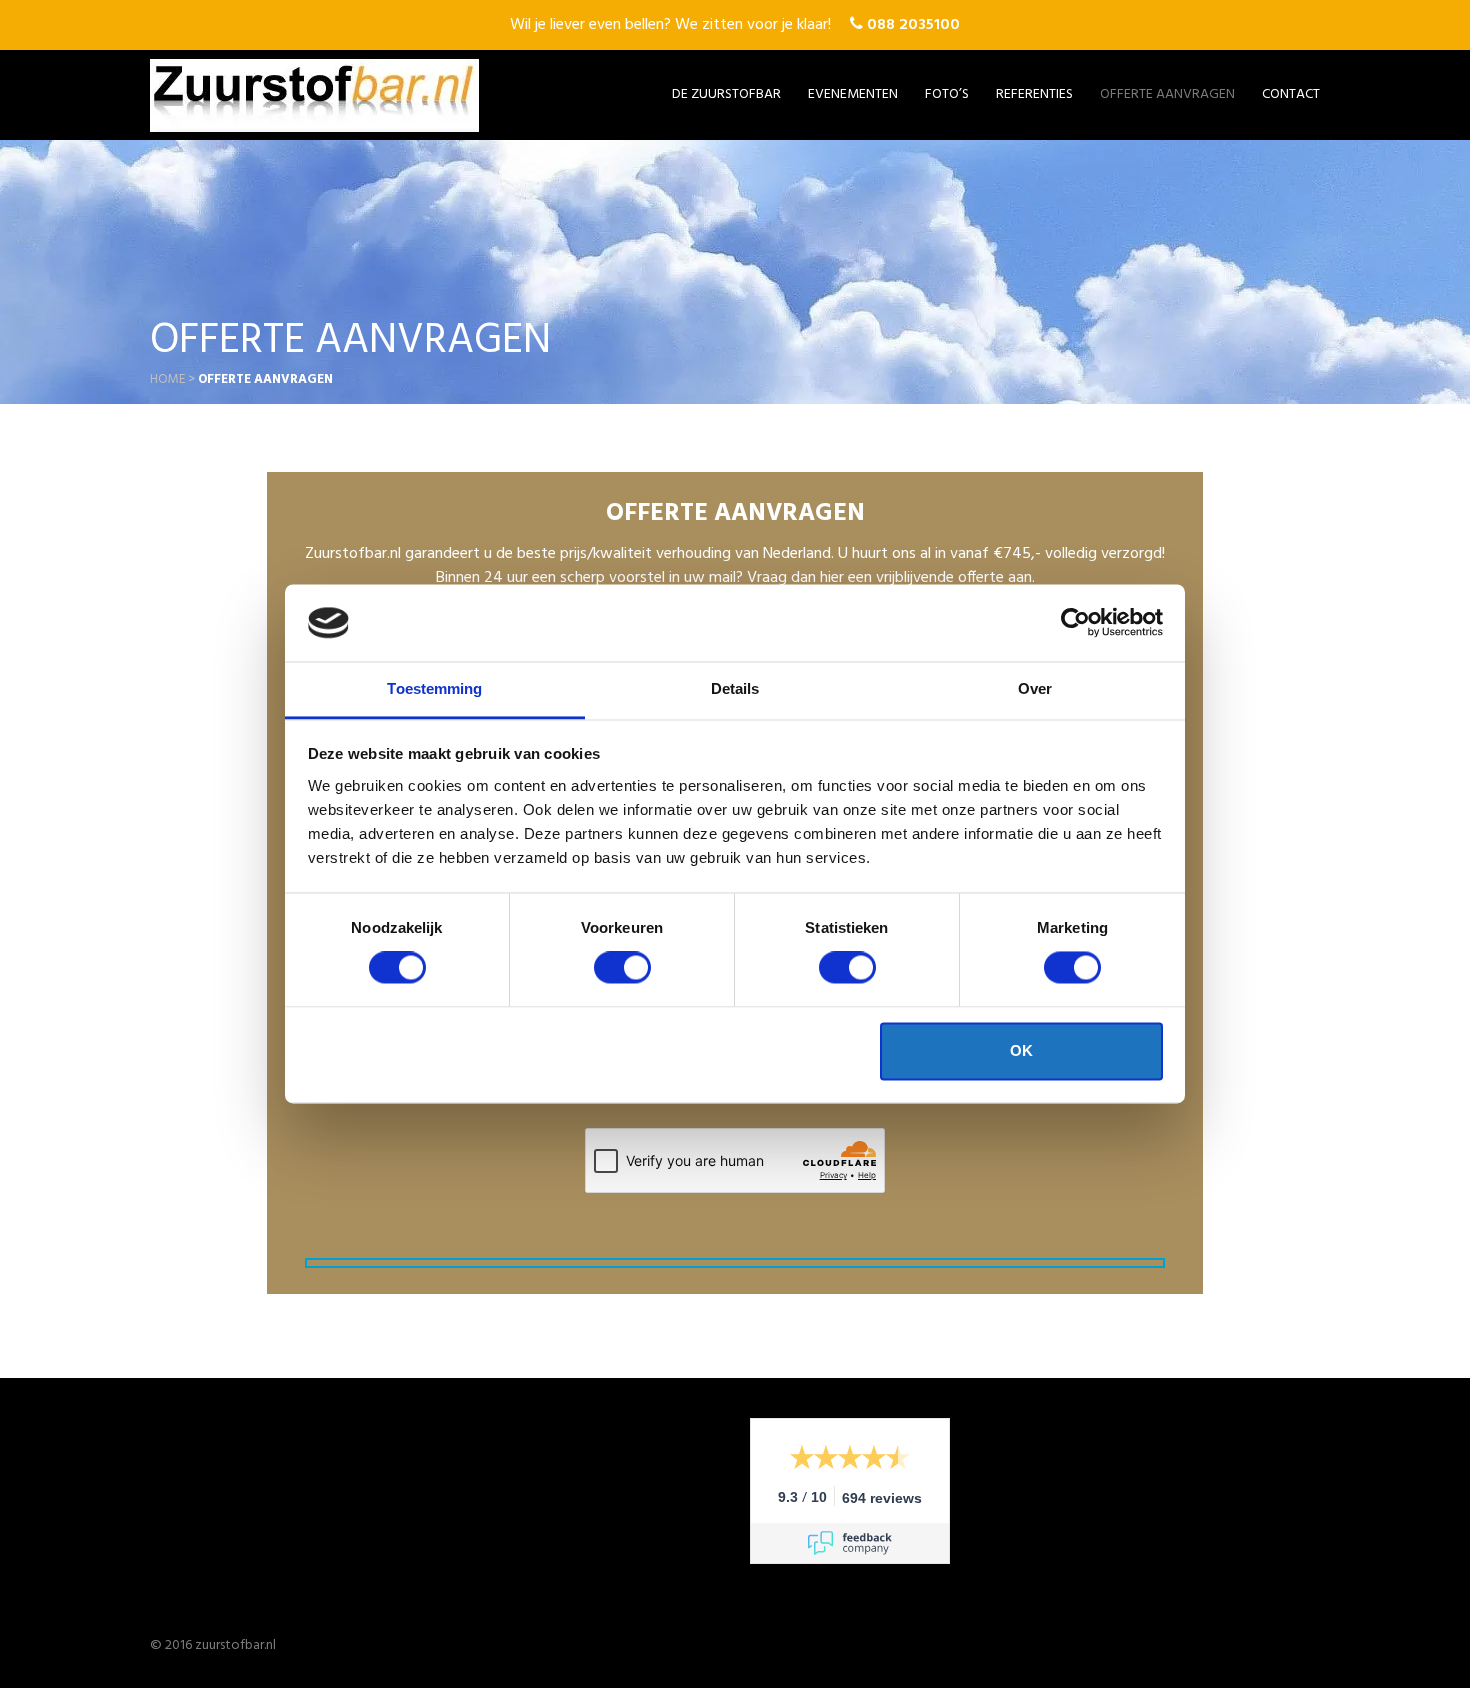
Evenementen (853, 94)
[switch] (622, 968)
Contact (1291, 94)
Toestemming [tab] (434, 688)
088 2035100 (911, 25)
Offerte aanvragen (1167, 94)
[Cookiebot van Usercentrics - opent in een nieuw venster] (1075, 623)
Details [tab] (735, 688)
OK (1021, 1050)
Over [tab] (1035, 688)
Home (167, 379)
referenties (1034, 94)
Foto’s (947, 94)
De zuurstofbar (726, 94)
